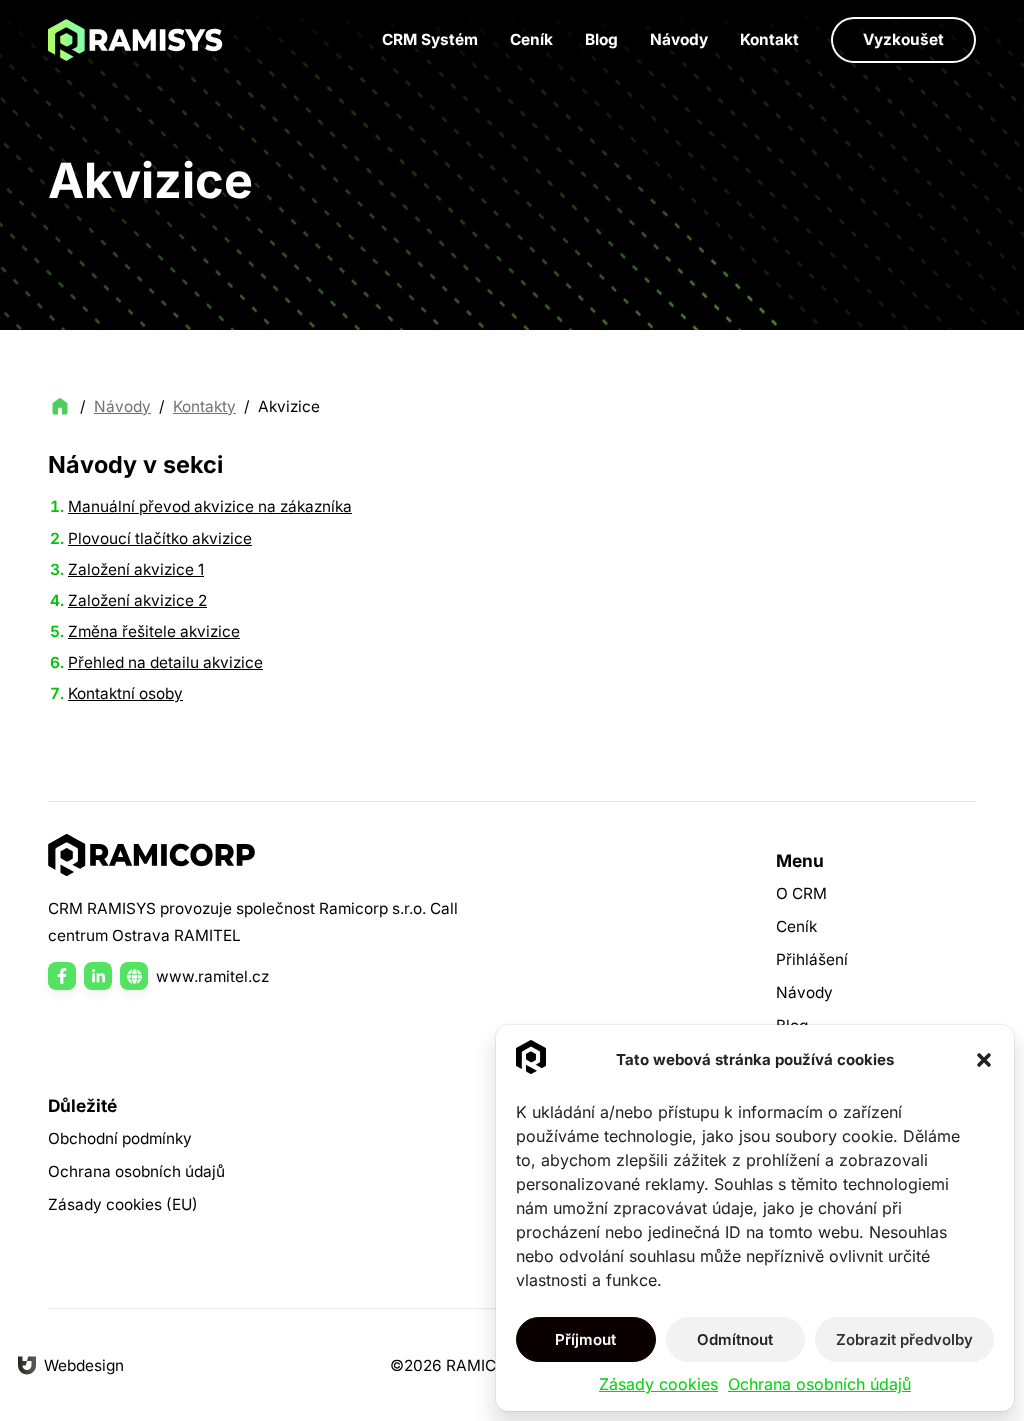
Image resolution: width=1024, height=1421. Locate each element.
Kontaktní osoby (125, 693)
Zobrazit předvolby (904, 1339)
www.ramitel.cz (212, 976)
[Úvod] (135, 40)
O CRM (801, 893)
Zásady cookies (658, 1384)
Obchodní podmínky (120, 1138)
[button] (984, 1060)
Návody (679, 39)
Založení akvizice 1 (136, 569)
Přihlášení (812, 959)
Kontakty (204, 406)
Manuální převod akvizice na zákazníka (210, 506)
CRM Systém (430, 39)
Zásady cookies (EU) (123, 1204)
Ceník (531, 39)
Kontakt (769, 39)
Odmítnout (735, 1339)
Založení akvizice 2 (137, 600)
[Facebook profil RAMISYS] (62, 976)
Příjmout (585, 1339)
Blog (601, 39)
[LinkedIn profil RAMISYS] (98, 976)
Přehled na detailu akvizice (165, 662)
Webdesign (84, 1365)
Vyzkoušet (903, 39)
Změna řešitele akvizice (154, 631)
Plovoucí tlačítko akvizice (160, 538)
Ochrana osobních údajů (819, 1384)
